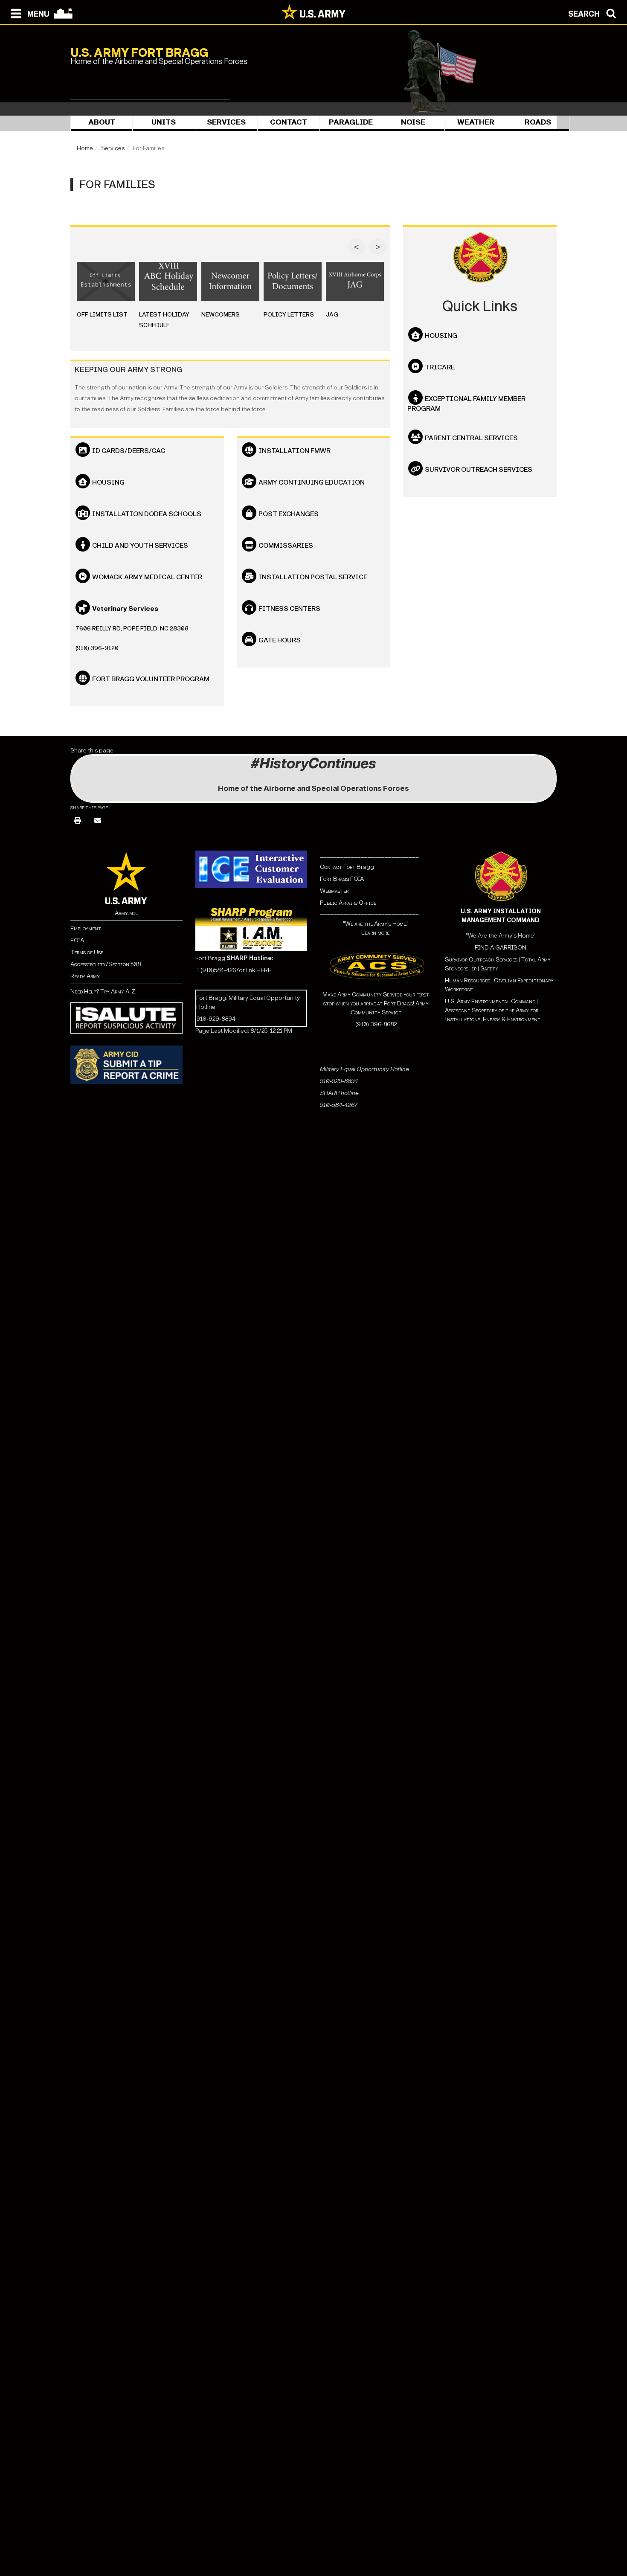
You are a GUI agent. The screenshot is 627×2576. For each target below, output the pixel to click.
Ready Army (85, 976)
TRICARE (440, 367)
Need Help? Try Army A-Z (103, 992)
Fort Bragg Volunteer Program (151, 679)
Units (164, 122)
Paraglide (351, 122)
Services (226, 122)
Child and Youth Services (140, 545)
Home (85, 148)
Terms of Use (87, 952)
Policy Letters (289, 315)
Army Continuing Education (312, 482)
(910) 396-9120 (97, 648)
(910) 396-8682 (376, 1024)
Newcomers (221, 315)
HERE (264, 970)
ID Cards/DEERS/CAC (129, 451)
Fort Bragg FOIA (342, 879)
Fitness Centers (289, 608)
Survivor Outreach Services (479, 469)
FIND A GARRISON (501, 948)
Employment (86, 928)
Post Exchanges (289, 514)
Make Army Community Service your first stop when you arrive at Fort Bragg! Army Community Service (376, 1003)
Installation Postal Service (313, 577)
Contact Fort (338, 867)
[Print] (78, 821)
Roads (538, 122)
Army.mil (126, 913)
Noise (413, 122)
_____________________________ (369, 855)
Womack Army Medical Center (147, 577)
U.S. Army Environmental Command (490, 1001)
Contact (289, 122)
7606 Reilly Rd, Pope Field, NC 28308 (132, 629)
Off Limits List (102, 315)
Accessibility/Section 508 (106, 964)
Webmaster (334, 891)
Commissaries (286, 545)
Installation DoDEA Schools (147, 514)
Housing (108, 482)
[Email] (98, 821)
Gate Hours (280, 640)
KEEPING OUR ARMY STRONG (128, 370)
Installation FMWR (295, 451)
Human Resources (467, 980)
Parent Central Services (471, 438)
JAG (332, 315)
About (102, 122)
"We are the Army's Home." (376, 924)
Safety (489, 969)
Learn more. (376, 933)
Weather (476, 122)
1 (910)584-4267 (218, 970)
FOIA (77, 940)
